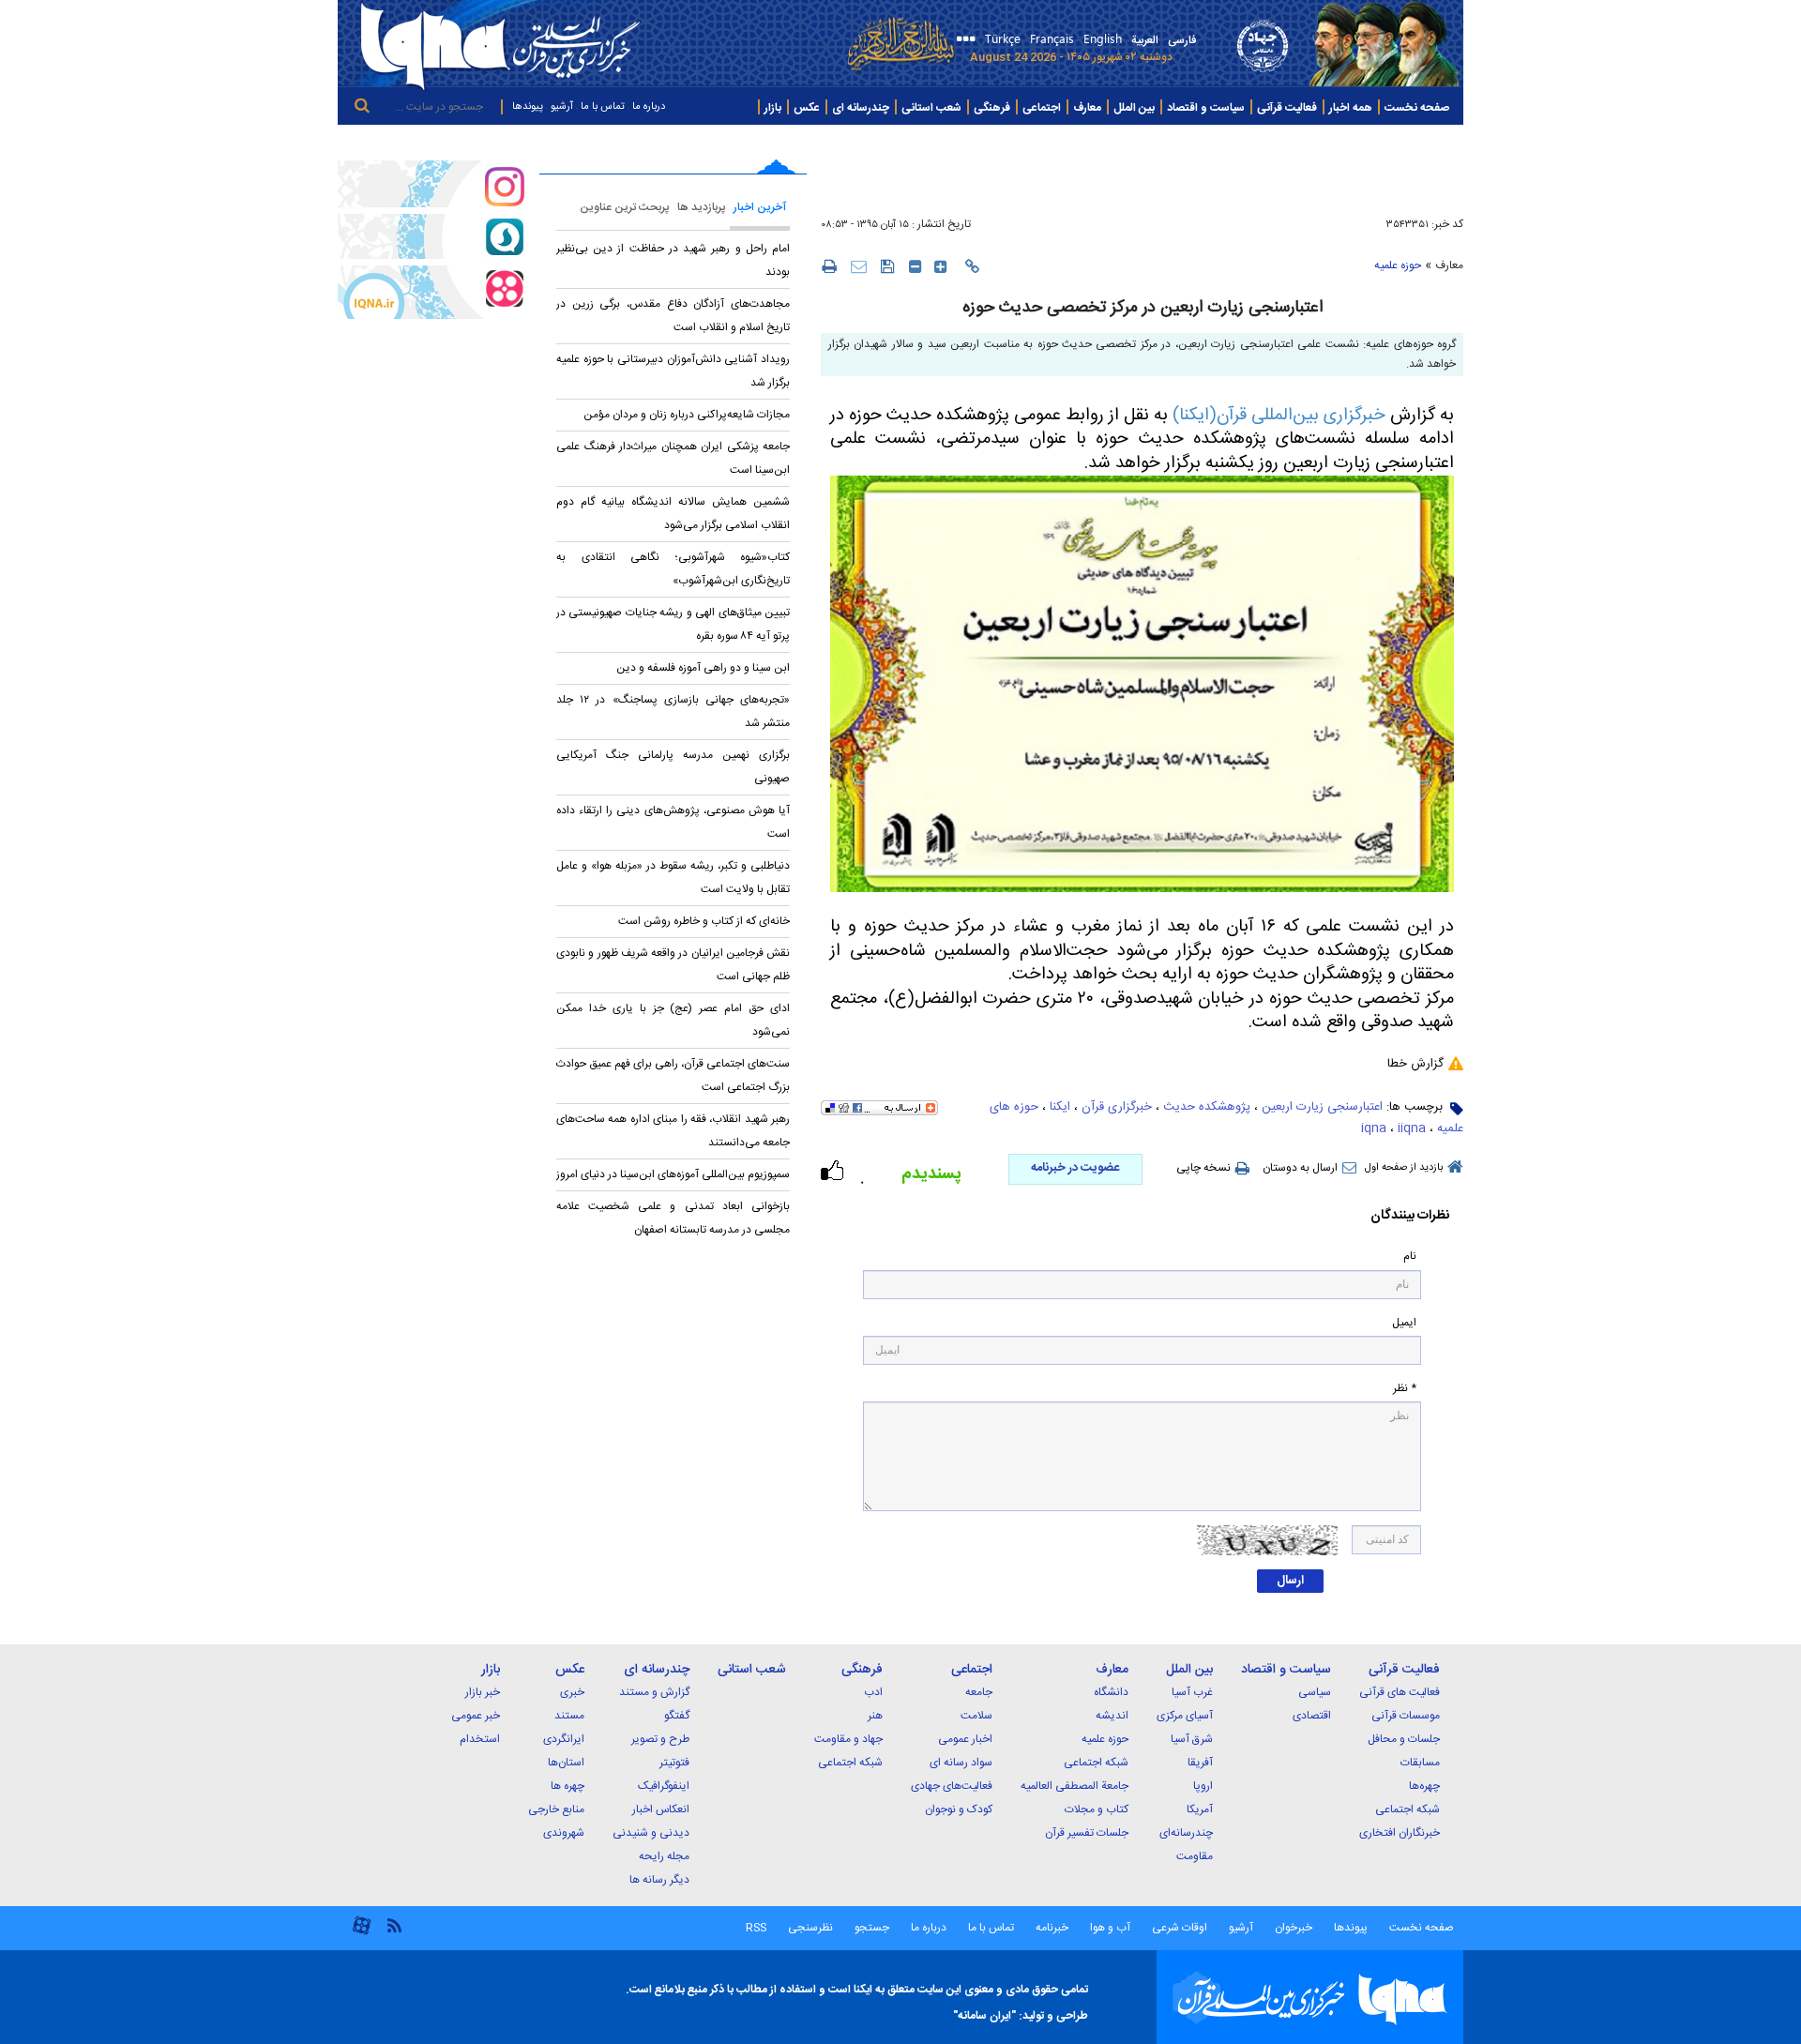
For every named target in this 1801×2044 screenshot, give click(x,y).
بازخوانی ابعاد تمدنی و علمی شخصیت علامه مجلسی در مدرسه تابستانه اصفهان (673, 1218)
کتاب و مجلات (1097, 1809)
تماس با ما (603, 107)
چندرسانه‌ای (1186, 1833)
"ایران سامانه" (984, 2016)
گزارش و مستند (654, 1692)
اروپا (1203, 1786)
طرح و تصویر (660, 1739)
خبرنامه (1052, 1928)
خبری (572, 1692)
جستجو (870, 1928)
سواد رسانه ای (961, 1763)
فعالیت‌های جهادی (952, 1786)
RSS (756, 1928)
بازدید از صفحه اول (1404, 1168)
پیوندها (528, 107)
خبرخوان (1294, 1928)
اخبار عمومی (965, 1739)
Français (1052, 38)
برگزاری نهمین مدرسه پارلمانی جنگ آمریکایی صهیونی (673, 767)
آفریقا (1200, 1763)
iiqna (1412, 1128)
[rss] (394, 1924)
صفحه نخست (1417, 108)
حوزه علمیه (1398, 265)
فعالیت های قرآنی (1400, 1692)
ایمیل (1404, 1323)
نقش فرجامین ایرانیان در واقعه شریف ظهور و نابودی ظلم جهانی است (673, 965)
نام (1410, 1257)
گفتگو (677, 1716)
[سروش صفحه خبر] (431, 236)
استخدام (480, 1739)
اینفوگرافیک (664, 1786)
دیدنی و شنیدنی (651, 1833)
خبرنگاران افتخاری (1400, 1833)
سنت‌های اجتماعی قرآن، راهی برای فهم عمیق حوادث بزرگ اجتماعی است (673, 1075)
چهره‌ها (1424, 1786)
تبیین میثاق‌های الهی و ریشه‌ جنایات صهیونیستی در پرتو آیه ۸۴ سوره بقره (673, 624)
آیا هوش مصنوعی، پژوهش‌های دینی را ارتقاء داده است (673, 822)
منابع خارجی (556, 1809)
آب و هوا (1110, 1928)
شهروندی (564, 1833)
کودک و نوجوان (959, 1809)
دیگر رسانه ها (659, 1880)
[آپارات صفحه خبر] (431, 292)
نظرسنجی (810, 1928)
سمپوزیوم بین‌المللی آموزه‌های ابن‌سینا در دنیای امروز (673, 1174)
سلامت (976, 1716)
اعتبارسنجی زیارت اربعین (1322, 1107)
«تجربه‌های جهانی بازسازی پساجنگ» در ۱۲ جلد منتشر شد (673, 712)
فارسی (1182, 40)
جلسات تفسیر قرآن (1087, 1833)
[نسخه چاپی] (829, 265)
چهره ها (568, 1786)
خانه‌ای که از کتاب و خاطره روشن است (704, 921)
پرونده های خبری (1417, 142)
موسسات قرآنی (1406, 1716)
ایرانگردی (564, 1739)
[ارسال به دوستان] (859, 266)
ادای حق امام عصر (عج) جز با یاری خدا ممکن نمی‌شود (673, 1020)
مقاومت (1195, 1856)
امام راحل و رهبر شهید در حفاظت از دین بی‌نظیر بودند (673, 260)
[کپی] (972, 266)
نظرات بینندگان (1410, 1216)
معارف (1449, 265)
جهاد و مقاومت (848, 1739)
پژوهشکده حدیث (1207, 1107)
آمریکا (1200, 1809)
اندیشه (1112, 1716)
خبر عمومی (476, 1716)
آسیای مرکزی (1185, 1716)
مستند (569, 1716)
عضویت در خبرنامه (1075, 1168)
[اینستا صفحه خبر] (431, 184)
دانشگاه (1111, 1692)
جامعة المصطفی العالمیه (1075, 1786)
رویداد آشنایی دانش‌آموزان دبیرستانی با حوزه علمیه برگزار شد (673, 371)
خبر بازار (483, 1692)
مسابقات (1420, 1763)
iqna (1374, 1128)
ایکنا (1060, 1107)
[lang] (963, 41)
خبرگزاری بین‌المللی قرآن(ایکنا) (1279, 416)
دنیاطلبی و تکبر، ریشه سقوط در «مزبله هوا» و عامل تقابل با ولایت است (673, 878)
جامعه (979, 1692)
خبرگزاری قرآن (1117, 1107)
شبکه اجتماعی (1408, 1809)
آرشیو (562, 107)
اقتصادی (1312, 1716)
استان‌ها (566, 1763)
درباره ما (649, 107)
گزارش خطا (1415, 1064)
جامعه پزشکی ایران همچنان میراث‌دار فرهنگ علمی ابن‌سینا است (673, 458)
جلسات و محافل (1404, 1739)
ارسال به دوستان (1300, 1168)
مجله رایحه (664, 1856)
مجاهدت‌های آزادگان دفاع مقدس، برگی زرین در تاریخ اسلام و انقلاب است (673, 316)
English (1103, 38)
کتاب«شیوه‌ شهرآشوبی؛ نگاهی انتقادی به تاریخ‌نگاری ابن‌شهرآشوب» (673, 569)
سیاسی (1315, 1692)
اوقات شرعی (1178, 1928)
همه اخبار (1351, 108)
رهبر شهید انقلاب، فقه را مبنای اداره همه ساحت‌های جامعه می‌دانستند (673, 1131)
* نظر (1405, 1389)
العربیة (1145, 40)
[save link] (888, 266)
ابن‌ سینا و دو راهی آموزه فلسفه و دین (703, 668)
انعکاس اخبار (661, 1809)
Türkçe (1003, 38)
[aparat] (362, 1933)
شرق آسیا (1192, 1739)
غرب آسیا (1192, 1692)
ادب (873, 1692)
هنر (875, 1716)
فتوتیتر (674, 1763)
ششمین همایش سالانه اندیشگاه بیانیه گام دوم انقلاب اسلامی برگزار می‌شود (673, 514)
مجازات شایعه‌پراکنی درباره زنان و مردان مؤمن (687, 415)
